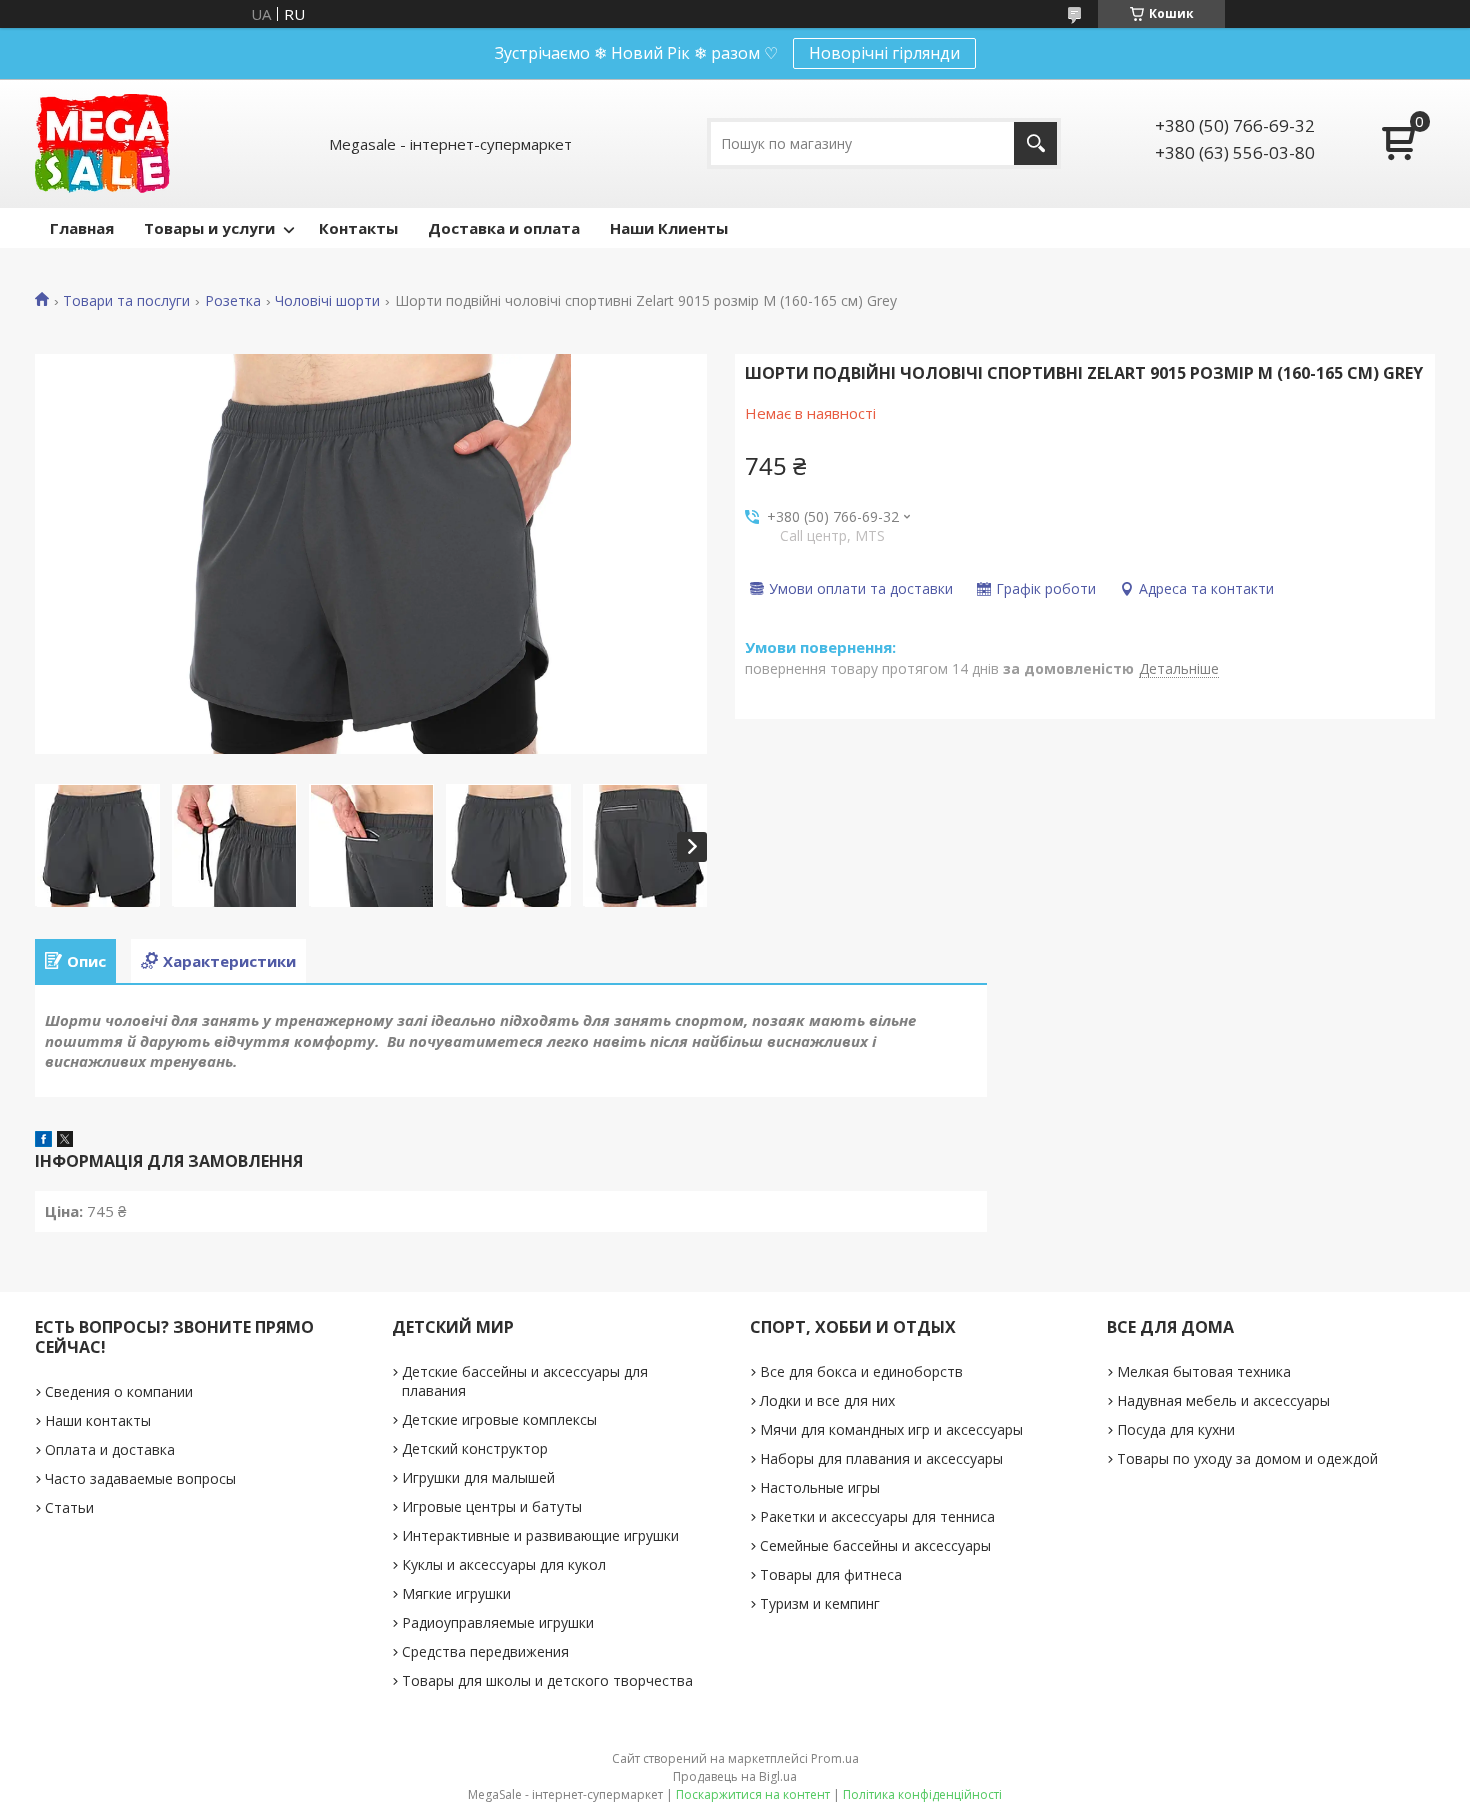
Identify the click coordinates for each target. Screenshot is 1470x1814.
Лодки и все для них (827, 1400)
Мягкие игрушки (456, 1593)
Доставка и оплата (504, 228)
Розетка (233, 301)
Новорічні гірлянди (884, 53)
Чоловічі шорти (327, 301)
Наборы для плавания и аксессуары (881, 1458)
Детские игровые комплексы (499, 1419)
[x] (65, 1141)
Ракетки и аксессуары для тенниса (877, 1516)
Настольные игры (820, 1487)
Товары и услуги (209, 228)
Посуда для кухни (1176, 1429)
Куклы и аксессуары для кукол (504, 1564)
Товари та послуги (126, 301)
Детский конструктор (475, 1448)
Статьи (69, 1507)
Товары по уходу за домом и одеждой (1247, 1458)
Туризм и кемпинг (820, 1603)
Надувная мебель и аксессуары (1223, 1400)
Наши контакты (98, 1420)
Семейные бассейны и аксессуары (875, 1545)
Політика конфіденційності (922, 1794)
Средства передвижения (485, 1651)
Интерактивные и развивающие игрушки (540, 1535)
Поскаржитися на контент (753, 1794)
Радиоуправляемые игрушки (498, 1622)
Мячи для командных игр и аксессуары (891, 1429)
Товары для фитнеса (831, 1574)
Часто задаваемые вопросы (140, 1478)
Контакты (358, 228)
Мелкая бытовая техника (1204, 1371)
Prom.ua (835, 1758)
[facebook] (43, 1141)
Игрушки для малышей (478, 1477)
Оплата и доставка (110, 1449)
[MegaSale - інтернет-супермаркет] (102, 143)
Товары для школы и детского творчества (547, 1680)
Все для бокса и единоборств (861, 1371)
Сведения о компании (119, 1391)
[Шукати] (1035, 143)
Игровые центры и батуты (492, 1506)
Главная (82, 228)
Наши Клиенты (669, 228)
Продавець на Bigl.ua (735, 1776)
